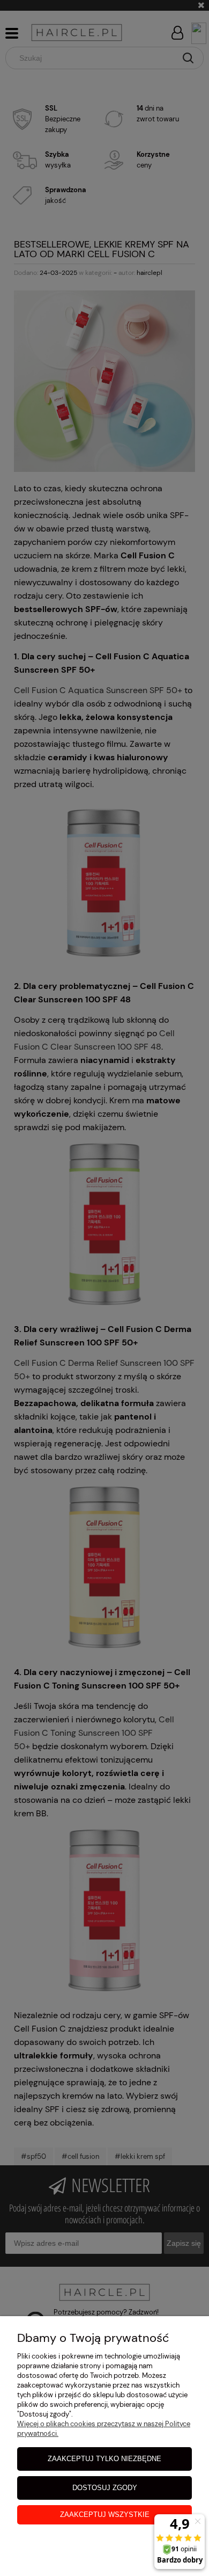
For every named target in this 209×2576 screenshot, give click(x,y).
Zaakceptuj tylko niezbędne (104, 2459)
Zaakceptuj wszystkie (105, 2515)
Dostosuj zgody (105, 2488)
